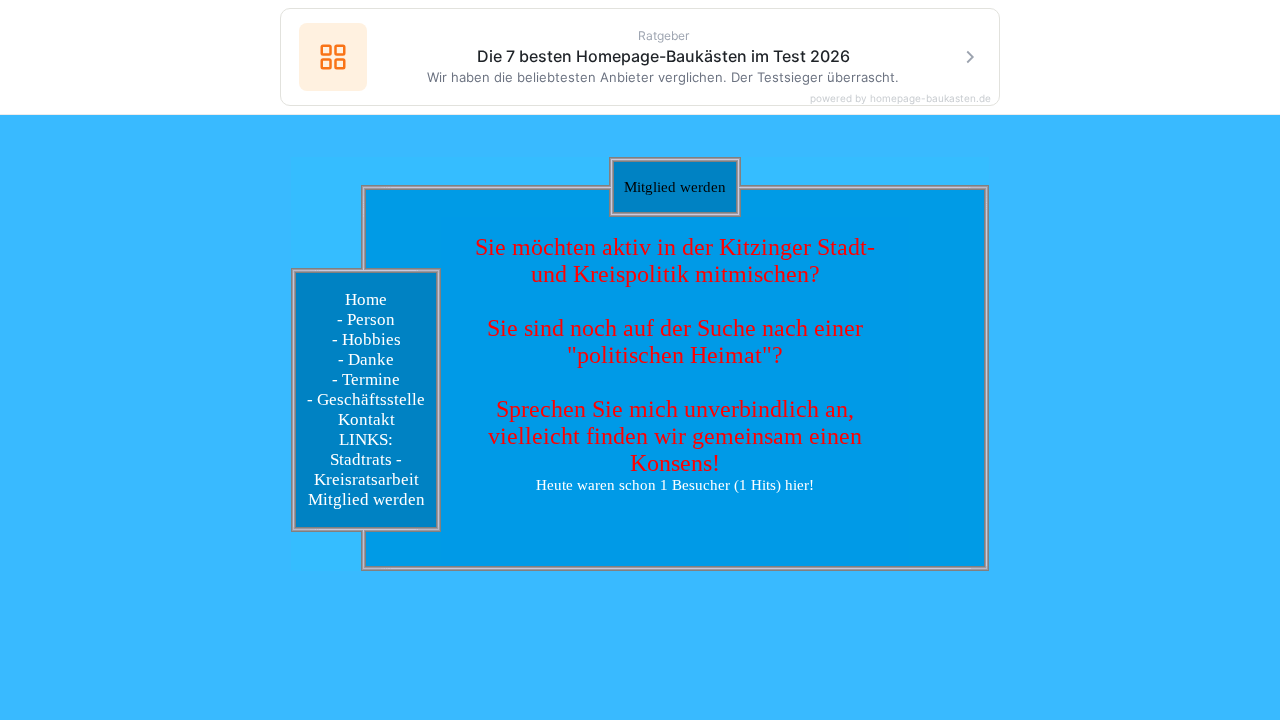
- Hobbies (366, 339)
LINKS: (366, 439)
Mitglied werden (366, 499)
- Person (366, 319)
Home (366, 299)
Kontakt (366, 419)
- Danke (366, 359)
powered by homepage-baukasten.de (900, 98)
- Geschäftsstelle (366, 399)
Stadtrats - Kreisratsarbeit (366, 469)
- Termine (366, 379)
